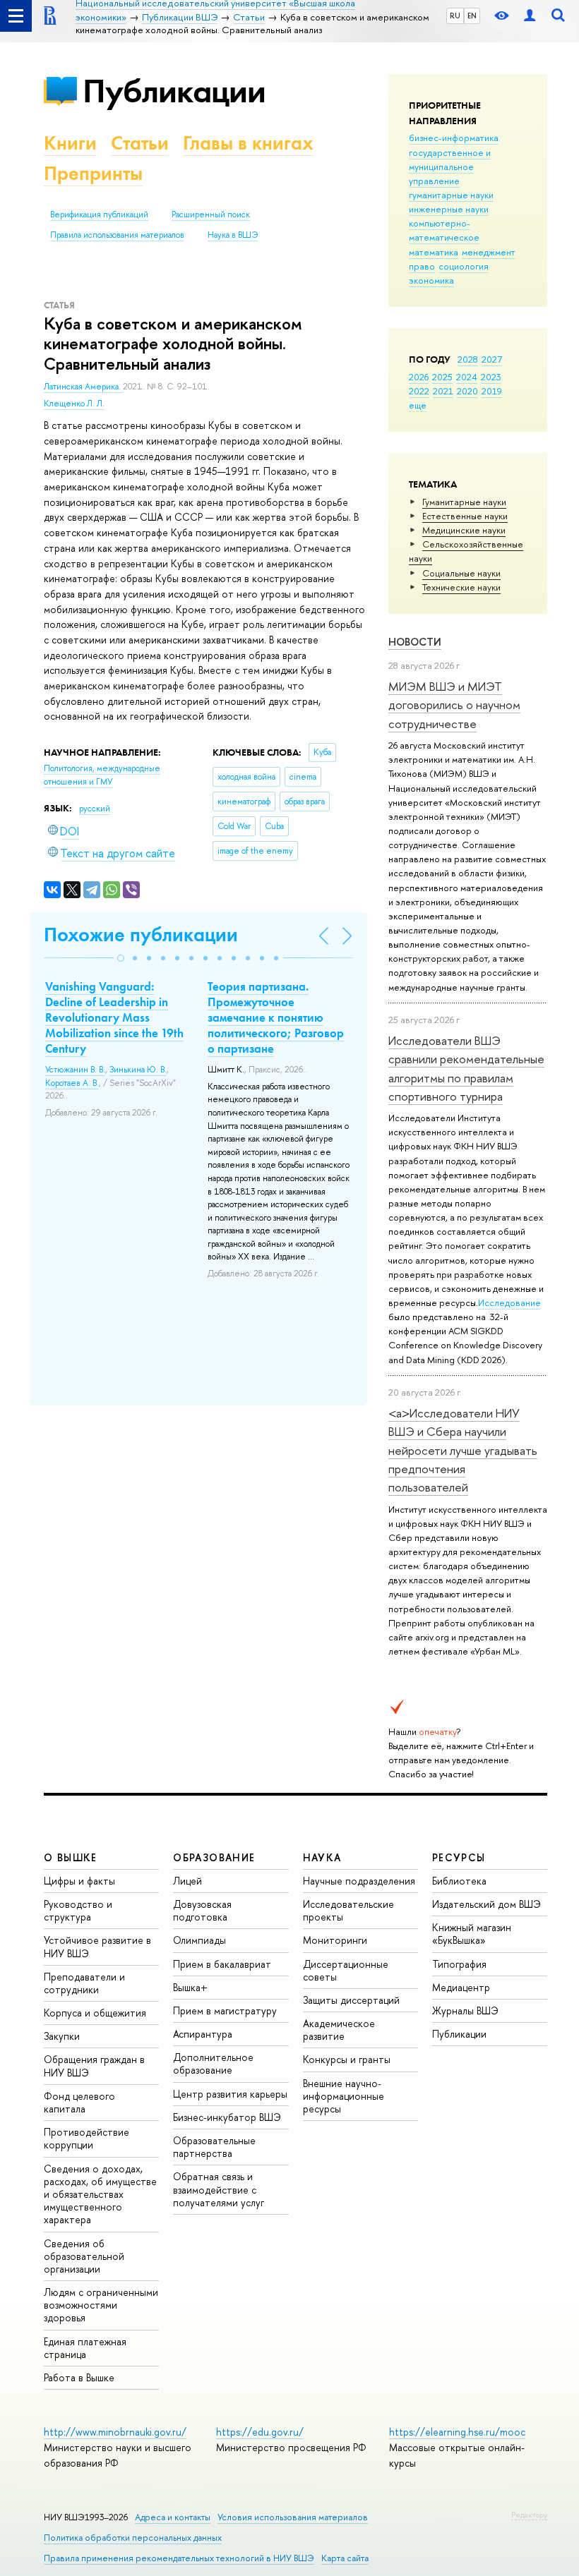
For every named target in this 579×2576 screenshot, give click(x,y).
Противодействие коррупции (86, 2138)
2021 (443, 391)
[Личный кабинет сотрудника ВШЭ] (530, 16)
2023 (491, 377)
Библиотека (459, 1881)
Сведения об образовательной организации (84, 2256)
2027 (492, 359)
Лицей (187, 1881)
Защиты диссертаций (351, 2000)
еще (418, 405)
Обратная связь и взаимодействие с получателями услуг (219, 2189)
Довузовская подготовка (202, 1910)
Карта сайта (345, 2558)
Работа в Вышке (79, 2377)
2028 (468, 359)
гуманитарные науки (451, 195)
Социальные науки (461, 573)
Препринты (93, 173)
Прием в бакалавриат (222, 1964)
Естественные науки (465, 516)
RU (455, 16)
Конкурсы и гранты (347, 2059)
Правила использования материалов (117, 235)
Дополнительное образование (213, 2063)
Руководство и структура (78, 1910)
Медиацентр (461, 1987)
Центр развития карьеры (230, 2094)
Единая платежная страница (85, 2348)
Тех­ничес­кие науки (461, 587)
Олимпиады (199, 1940)
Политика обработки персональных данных (133, 2538)
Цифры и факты (79, 1881)
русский (95, 809)
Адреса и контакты (173, 2517)
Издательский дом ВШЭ (487, 1904)
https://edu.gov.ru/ (260, 2432)
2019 (492, 391)
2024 (467, 377)
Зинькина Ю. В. (138, 1070)
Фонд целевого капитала (79, 2102)
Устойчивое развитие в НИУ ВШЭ (97, 1946)
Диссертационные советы (346, 1970)
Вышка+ (190, 1987)
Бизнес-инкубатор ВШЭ (227, 2117)
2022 (419, 391)
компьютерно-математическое (444, 230)
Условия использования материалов (293, 2517)
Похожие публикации (141, 935)
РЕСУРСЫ (459, 1857)
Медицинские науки (464, 530)
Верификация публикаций (99, 214)
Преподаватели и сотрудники (84, 1983)
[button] (121, 958)
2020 (467, 391)
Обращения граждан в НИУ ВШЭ (94, 2066)
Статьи (140, 143)
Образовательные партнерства (214, 2147)
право (422, 266)
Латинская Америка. (83, 387)
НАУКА (322, 1857)
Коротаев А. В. (72, 1083)
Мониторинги (335, 1940)
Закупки (62, 2036)
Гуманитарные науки (464, 502)
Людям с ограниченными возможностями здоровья (101, 2305)
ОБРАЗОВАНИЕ (214, 1857)
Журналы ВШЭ (465, 2010)
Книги (70, 143)
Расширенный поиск (211, 214)
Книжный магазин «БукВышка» (472, 1934)
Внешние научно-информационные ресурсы (344, 2096)
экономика (431, 280)
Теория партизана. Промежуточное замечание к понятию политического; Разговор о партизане (276, 1017)
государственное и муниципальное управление (450, 167)
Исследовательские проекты (348, 1910)
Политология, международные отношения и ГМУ (102, 775)
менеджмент (489, 252)
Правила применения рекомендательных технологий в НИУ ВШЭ (179, 2558)
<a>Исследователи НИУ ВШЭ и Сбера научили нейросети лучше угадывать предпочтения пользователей (463, 1450)
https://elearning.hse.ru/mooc (457, 2432)
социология (464, 266)
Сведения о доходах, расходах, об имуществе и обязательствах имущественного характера (100, 2194)
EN (472, 16)
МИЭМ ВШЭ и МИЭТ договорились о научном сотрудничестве (454, 705)
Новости (415, 642)
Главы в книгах (248, 143)
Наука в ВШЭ (233, 235)
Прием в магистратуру (225, 2010)
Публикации (174, 91)
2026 (419, 377)
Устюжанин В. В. (75, 1070)
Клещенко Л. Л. (74, 404)
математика (434, 252)
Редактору (529, 2515)
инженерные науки (449, 209)
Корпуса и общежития (95, 2013)
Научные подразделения (359, 1881)
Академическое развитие (339, 2030)
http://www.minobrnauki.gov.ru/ (115, 2432)
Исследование (509, 1302)
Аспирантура (203, 2034)
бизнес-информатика (454, 138)
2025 (442, 377)
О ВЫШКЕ (71, 1857)
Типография (459, 1964)
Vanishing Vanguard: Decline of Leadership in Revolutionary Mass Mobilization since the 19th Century (114, 1017)
